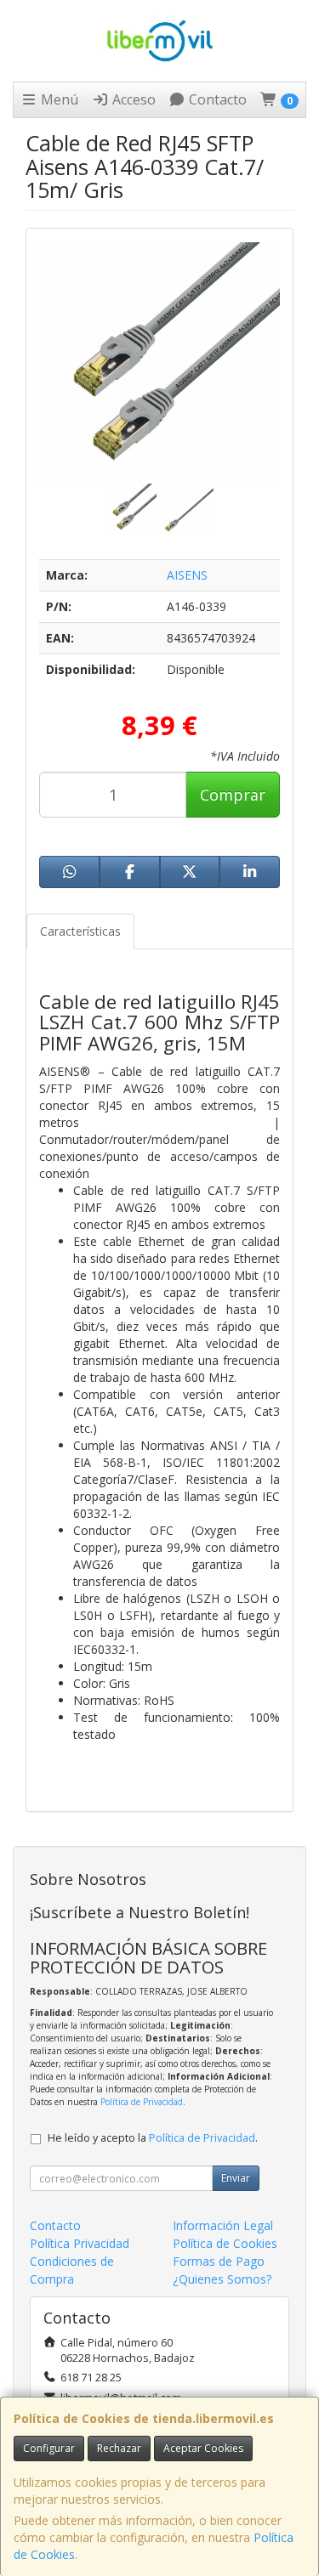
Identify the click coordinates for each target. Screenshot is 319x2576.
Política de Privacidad (142, 2102)
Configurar (49, 2448)
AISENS (187, 575)
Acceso (132, 99)
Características (80, 931)
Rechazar (119, 2448)
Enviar (236, 2178)
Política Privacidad (80, 2243)
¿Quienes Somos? (222, 2279)
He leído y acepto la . (153, 2138)
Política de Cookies (225, 2243)
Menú (58, 99)
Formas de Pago (219, 2261)
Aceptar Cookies (203, 2448)
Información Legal (223, 2225)
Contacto (216, 99)
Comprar (233, 795)
